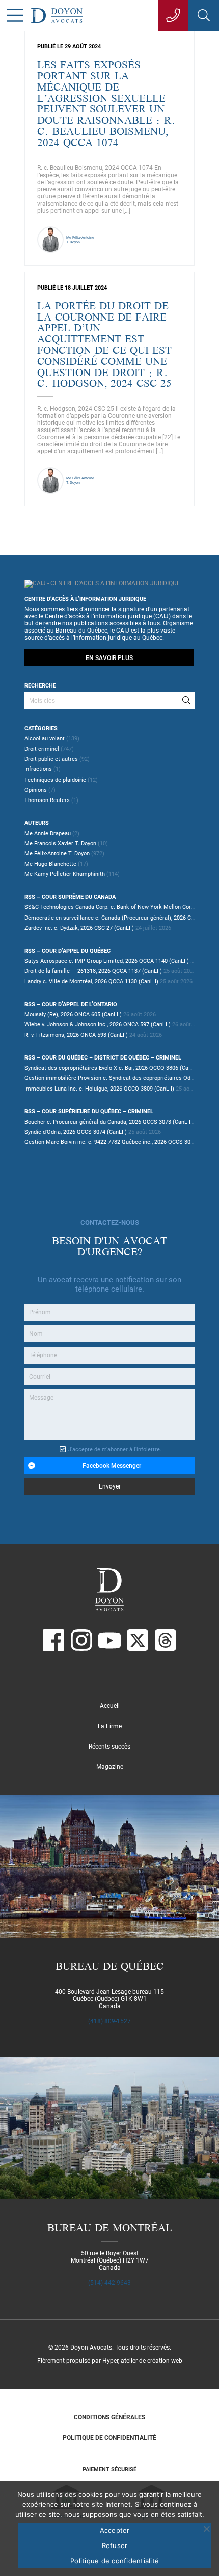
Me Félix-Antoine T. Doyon (57, 854)
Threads (166, 1640)
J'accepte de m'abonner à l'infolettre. (115, 1450)
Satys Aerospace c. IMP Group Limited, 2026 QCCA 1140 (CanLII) (107, 961)
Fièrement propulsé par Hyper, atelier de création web (110, 2361)
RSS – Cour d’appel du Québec (67, 951)
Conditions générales (109, 2417)
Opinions (36, 790)
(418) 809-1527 (109, 2021)
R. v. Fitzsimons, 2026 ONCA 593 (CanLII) (76, 1035)
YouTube (109, 1640)
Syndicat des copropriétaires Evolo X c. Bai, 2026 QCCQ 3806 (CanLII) (112, 1068)
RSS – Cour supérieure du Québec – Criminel (89, 1112)
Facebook (53, 1640)
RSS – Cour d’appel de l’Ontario (71, 1004)
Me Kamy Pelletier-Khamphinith (65, 874)
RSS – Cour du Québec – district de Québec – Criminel (103, 1058)
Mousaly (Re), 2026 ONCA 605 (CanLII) (73, 1014)
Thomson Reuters (47, 800)
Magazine (110, 1767)
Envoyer (110, 1486)
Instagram (81, 1640)
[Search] (186, 700)
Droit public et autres (51, 759)
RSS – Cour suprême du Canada (70, 897)
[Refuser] (206, 2529)
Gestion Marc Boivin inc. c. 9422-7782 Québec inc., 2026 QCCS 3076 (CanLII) (121, 1142)
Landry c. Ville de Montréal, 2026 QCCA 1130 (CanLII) (91, 981)
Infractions (38, 769)
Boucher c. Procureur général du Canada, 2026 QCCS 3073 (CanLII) (108, 1122)
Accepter (115, 2530)
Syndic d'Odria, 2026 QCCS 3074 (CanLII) (76, 1132)
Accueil (110, 1706)
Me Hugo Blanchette (50, 864)
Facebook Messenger (112, 1466)
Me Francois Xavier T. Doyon (60, 843)
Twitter (138, 1640)
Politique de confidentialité (109, 2438)
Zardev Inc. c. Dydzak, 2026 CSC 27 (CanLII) (79, 928)
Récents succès (109, 1747)
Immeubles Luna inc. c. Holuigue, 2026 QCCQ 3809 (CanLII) (99, 1089)
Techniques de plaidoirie (55, 780)
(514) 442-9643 (109, 2283)
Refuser (115, 2545)
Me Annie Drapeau (48, 833)
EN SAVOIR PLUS (109, 658)
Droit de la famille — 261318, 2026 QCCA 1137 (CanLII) (93, 971)
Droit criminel (42, 749)
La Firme (110, 1726)
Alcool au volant (45, 739)
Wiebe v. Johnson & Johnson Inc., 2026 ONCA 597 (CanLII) (98, 1025)
